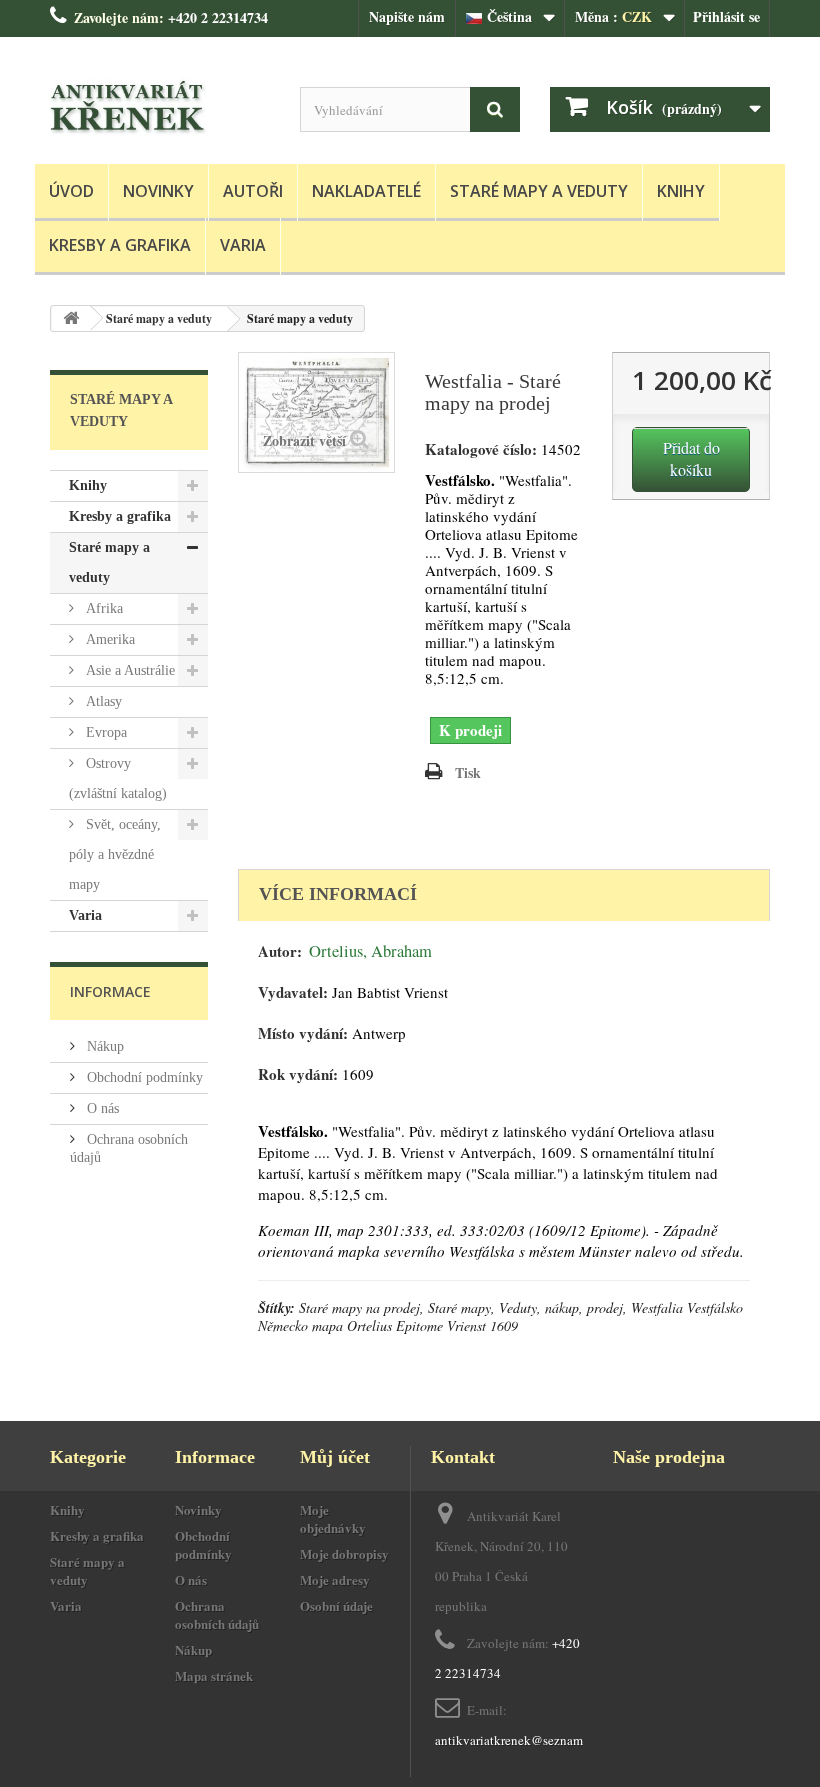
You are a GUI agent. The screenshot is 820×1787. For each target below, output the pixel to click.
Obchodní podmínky (143, 1077)
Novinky (158, 191)
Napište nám (407, 16)
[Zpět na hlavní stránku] (71, 318)
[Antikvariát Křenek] (160, 108)
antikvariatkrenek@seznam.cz (516, 1740)
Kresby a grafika (120, 245)
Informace (110, 991)
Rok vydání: (298, 1074)
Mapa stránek (214, 1675)
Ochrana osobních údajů (217, 1614)
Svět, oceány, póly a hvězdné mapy (115, 854)
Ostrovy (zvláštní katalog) (118, 778)
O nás (101, 1108)
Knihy (681, 191)
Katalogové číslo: (481, 449)
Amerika (108, 639)
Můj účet (335, 1457)
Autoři (253, 191)
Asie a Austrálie (128, 670)
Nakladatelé (366, 191)
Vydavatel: (293, 992)
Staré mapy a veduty (539, 191)
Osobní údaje (336, 1605)
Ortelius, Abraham (370, 951)
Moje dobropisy (344, 1553)
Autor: (280, 951)
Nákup (103, 1046)
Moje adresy (335, 1579)
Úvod (71, 191)
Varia (243, 245)
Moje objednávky (333, 1518)
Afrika (102, 608)
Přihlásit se (726, 16)
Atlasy (102, 701)
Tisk (468, 772)
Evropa (104, 732)
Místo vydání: (303, 1033)
